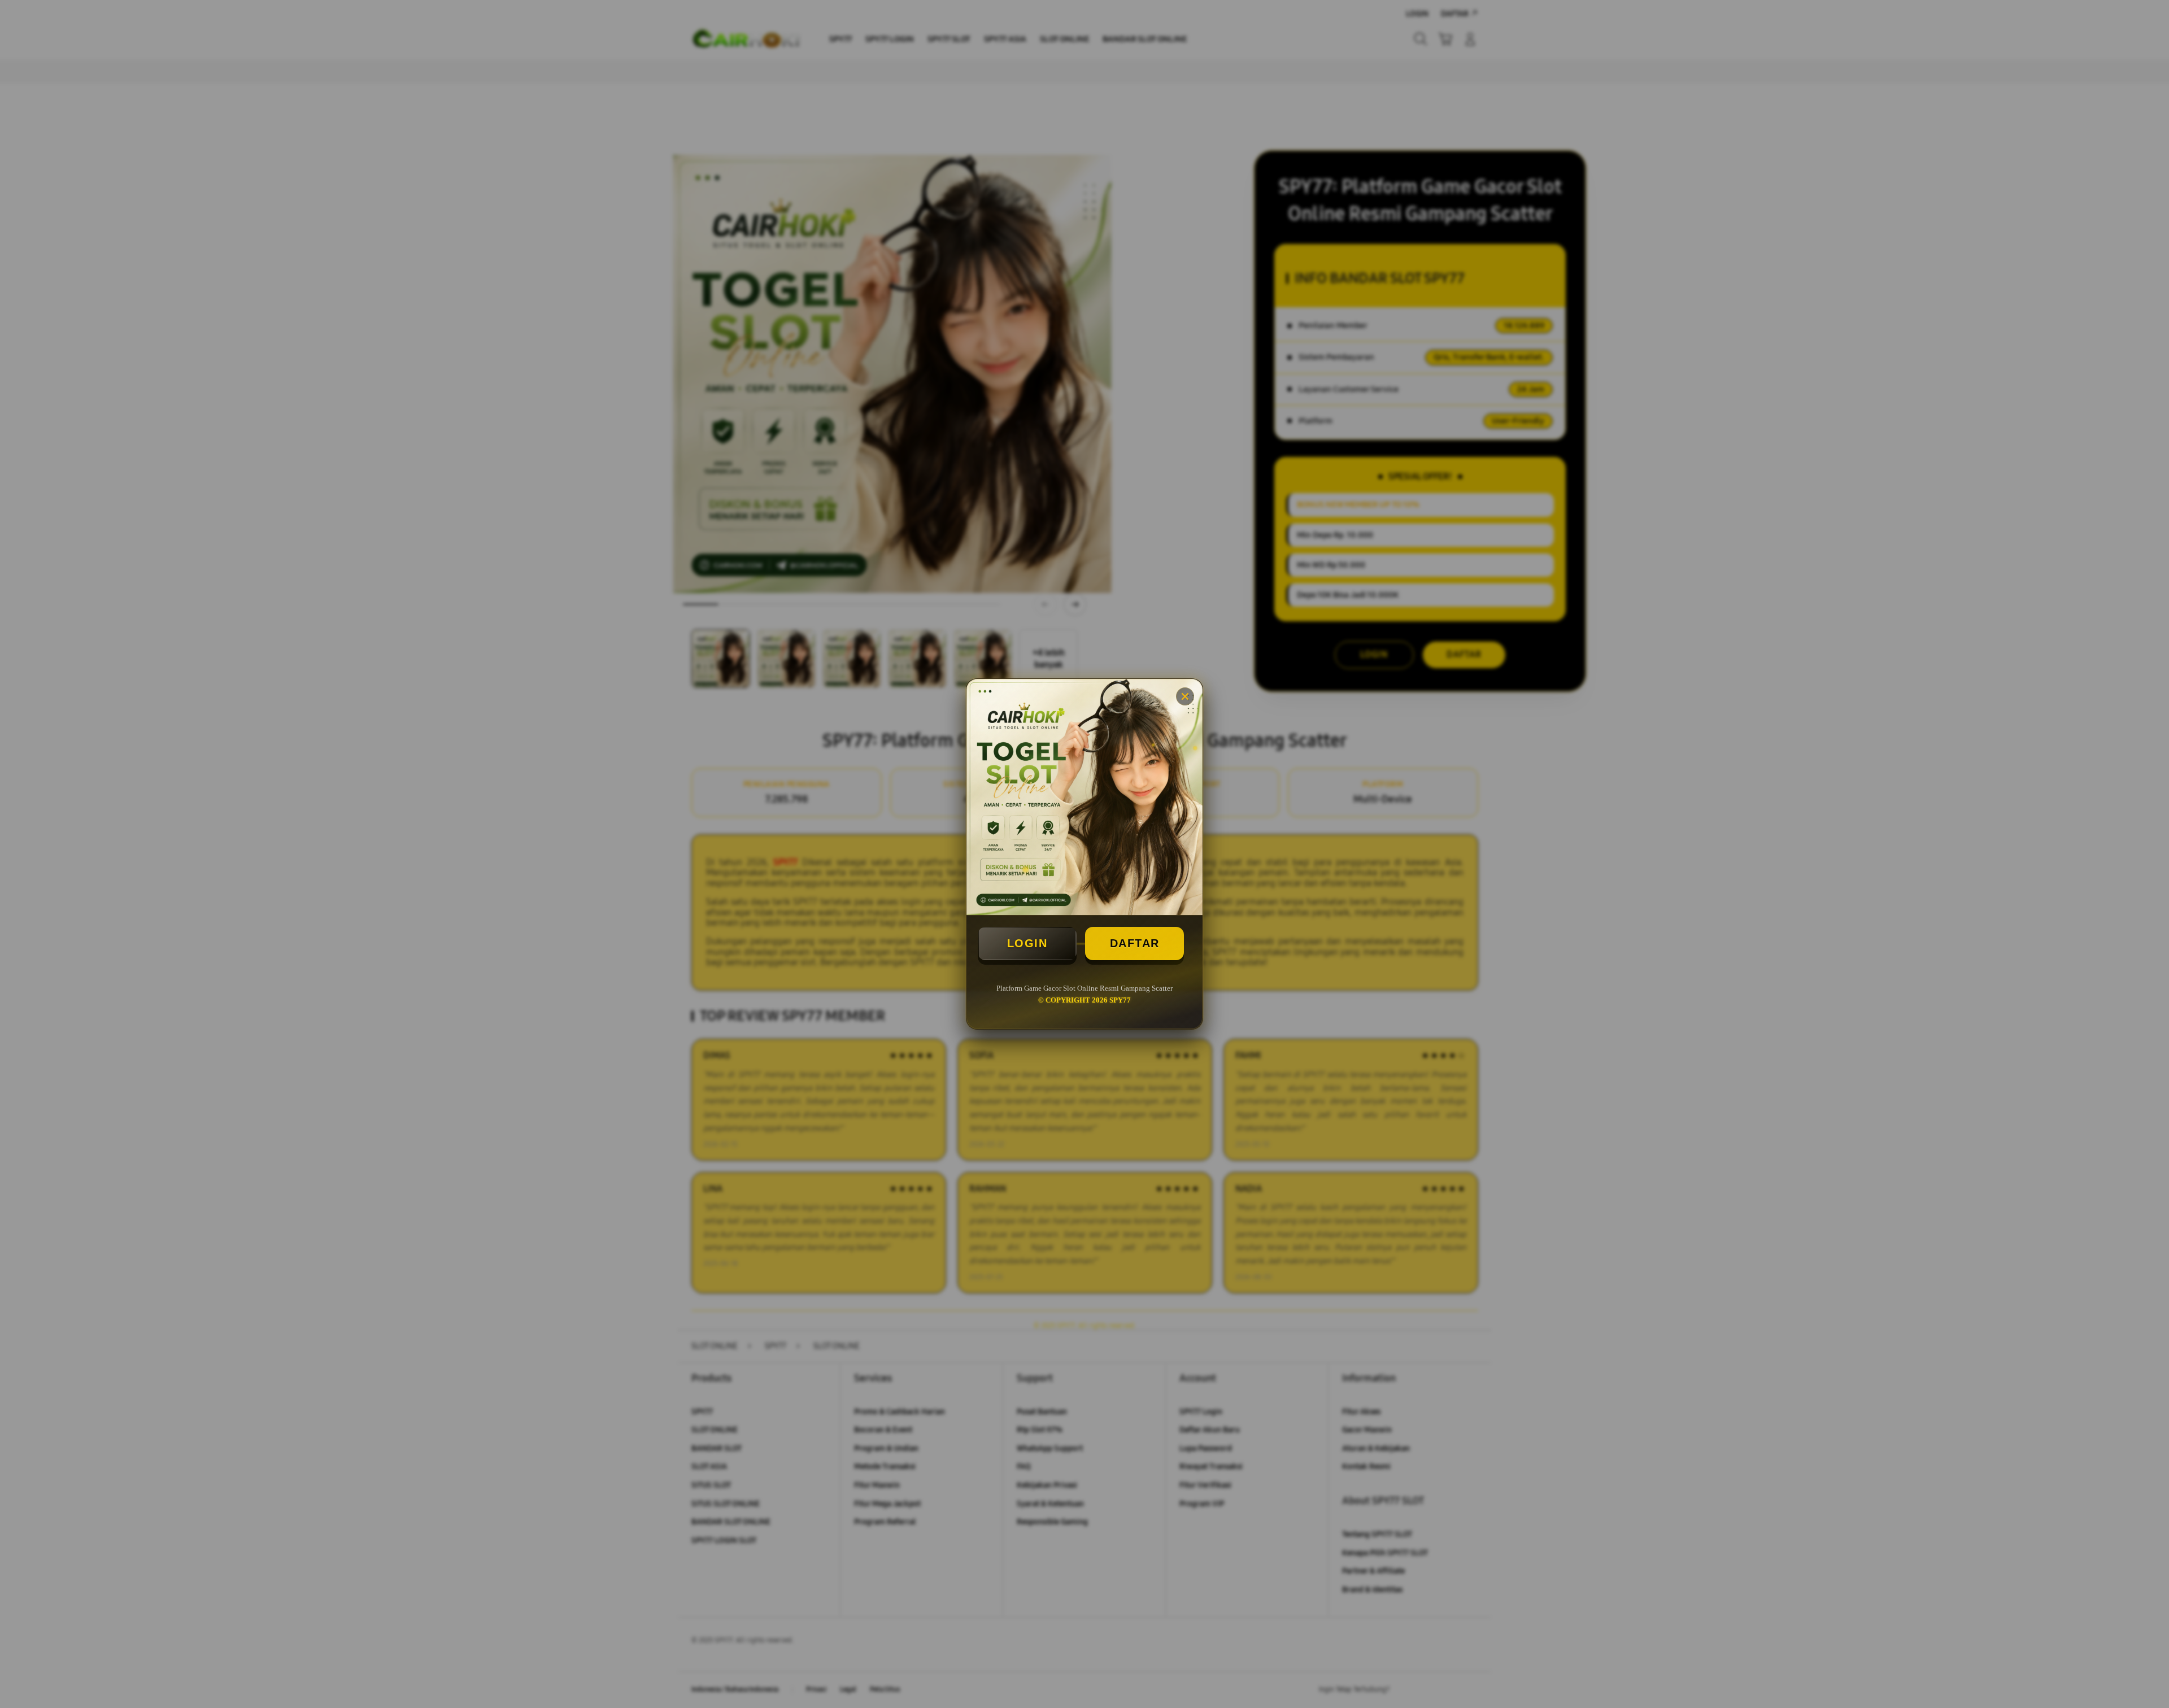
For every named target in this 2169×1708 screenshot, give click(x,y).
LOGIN (1027, 943)
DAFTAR (1135, 943)
